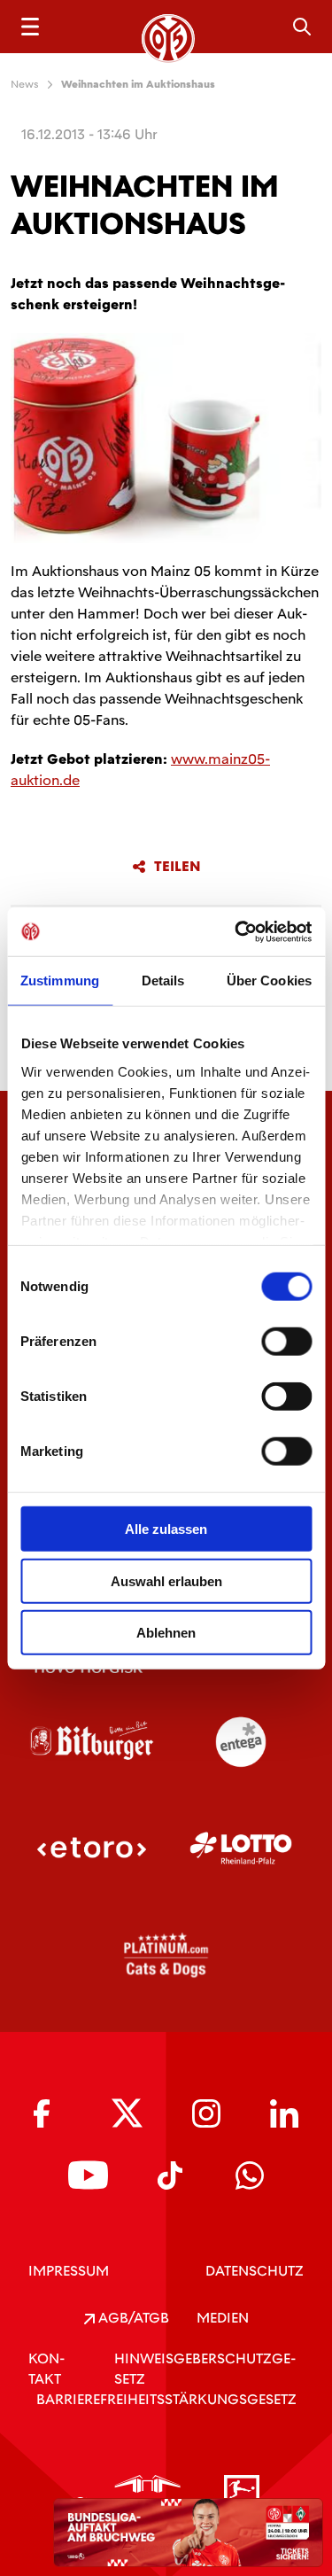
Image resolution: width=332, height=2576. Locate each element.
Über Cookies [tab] (269, 981)
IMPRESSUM (69, 2271)
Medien (223, 2318)
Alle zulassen (166, 1529)
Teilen (178, 867)
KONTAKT (46, 2369)
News (25, 84)
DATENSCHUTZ (255, 2271)
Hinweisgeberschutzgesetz (205, 2369)
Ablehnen (166, 1633)
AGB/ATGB (132, 2318)
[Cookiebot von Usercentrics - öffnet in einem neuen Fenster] (236, 931)
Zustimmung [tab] (60, 981)
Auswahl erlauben (166, 1580)
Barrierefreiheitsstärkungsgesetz (166, 2399)
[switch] (286, 1342)
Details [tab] (163, 981)
